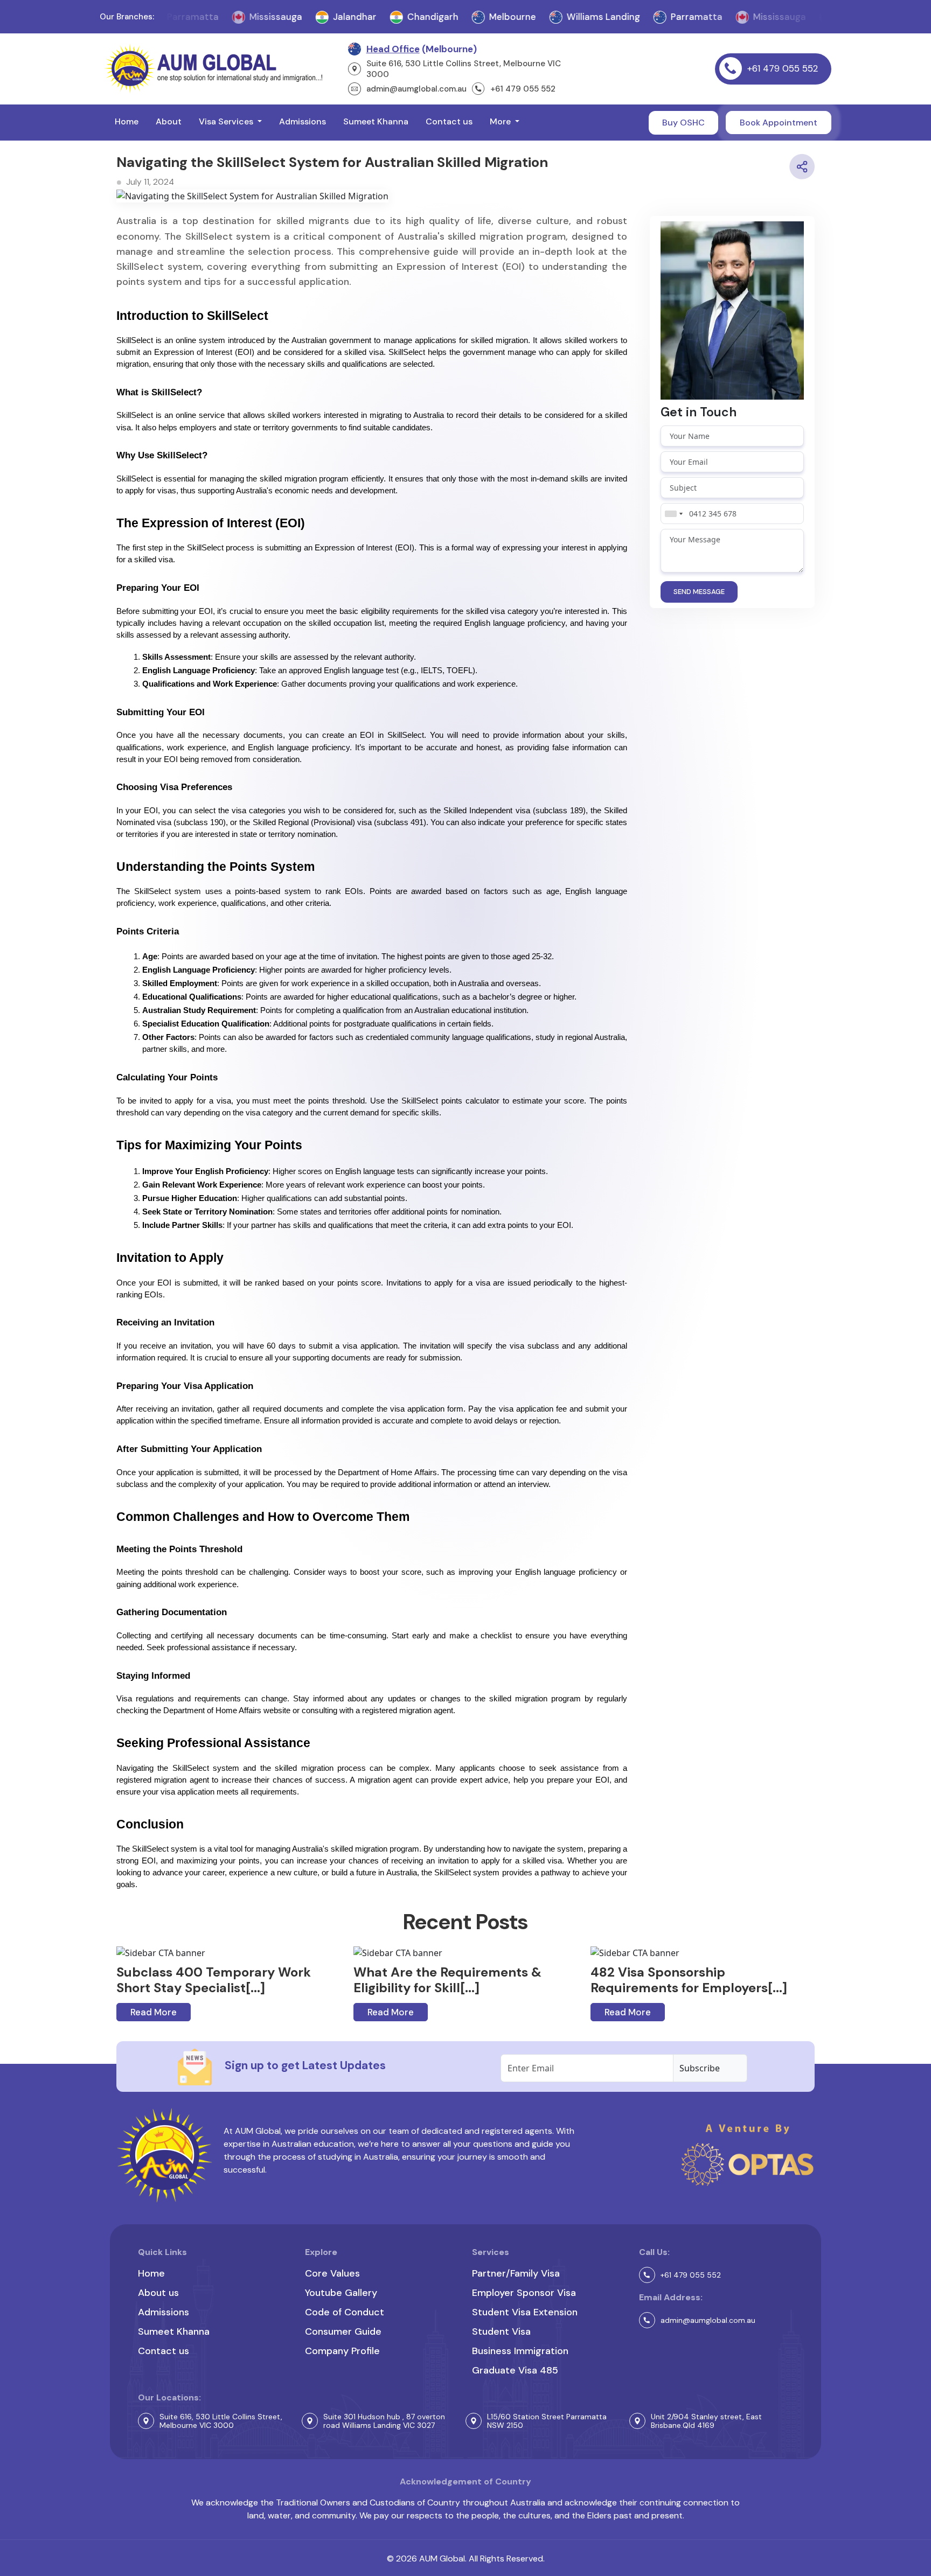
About (169, 121)
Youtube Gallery (341, 2293)
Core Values (332, 2273)
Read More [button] (154, 2012)
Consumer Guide (343, 2331)
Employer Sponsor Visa (524, 2293)
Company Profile (342, 2351)
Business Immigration (520, 2351)
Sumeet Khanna (376, 121)
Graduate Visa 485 (515, 2370)
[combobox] (673, 514)
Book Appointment (779, 123)
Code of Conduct (345, 2312)
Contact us (449, 121)
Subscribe (700, 2068)
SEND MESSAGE (699, 592)
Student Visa (501, 2331)
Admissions (303, 121)
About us (158, 2293)
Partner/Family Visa (516, 2273)
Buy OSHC (683, 123)
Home (127, 121)
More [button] (501, 121)
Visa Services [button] (227, 121)
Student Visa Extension (525, 2312)
